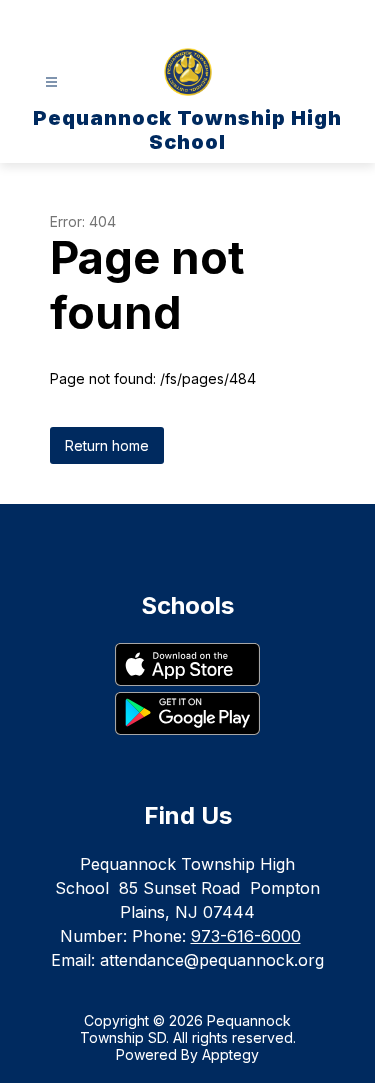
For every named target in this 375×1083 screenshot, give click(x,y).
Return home (107, 445)
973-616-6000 (246, 936)
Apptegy (230, 1054)
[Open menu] (51, 82)
